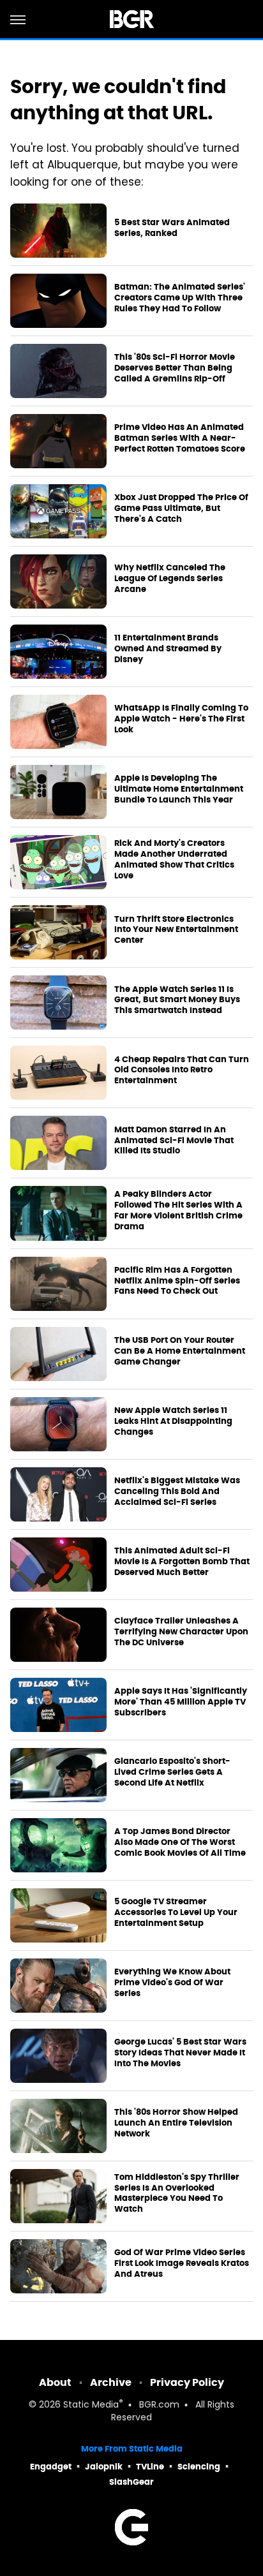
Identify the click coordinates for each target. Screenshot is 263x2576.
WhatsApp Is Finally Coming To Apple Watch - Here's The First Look (181, 719)
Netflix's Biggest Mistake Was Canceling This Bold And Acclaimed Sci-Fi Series (177, 1492)
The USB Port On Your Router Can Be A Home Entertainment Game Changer (180, 1351)
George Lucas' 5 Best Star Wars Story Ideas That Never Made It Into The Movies (180, 2053)
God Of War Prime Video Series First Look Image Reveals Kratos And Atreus (182, 2263)
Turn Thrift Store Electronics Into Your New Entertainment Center (176, 930)
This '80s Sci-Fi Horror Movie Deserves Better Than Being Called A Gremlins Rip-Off (175, 368)
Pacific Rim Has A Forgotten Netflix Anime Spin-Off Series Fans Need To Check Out (177, 1281)
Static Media (91, 2405)
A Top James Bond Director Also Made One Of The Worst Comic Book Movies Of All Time (180, 1842)
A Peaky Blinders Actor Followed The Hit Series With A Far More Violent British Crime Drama (178, 1210)
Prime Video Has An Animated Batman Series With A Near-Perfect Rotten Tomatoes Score (180, 438)
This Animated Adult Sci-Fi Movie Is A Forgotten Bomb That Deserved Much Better (182, 1562)
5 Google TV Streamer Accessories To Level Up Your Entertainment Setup (176, 1913)
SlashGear (131, 2482)
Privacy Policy (187, 2382)
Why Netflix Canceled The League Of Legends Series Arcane (170, 579)
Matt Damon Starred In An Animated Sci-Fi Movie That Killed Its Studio (174, 1141)
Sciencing (199, 2467)
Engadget (51, 2467)
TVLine (150, 2467)
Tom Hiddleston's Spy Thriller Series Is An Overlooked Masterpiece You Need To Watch (177, 2194)
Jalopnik (104, 2467)
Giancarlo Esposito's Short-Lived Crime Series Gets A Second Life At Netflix (172, 1772)
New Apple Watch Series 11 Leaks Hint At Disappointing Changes (173, 1421)
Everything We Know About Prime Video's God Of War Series (172, 1983)
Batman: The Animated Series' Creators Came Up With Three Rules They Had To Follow (180, 298)
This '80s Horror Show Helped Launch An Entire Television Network (176, 2123)
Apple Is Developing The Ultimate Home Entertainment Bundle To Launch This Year (179, 789)
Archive (111, 2382)
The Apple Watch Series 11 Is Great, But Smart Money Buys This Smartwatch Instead (177, 1000)
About (55, 2382)
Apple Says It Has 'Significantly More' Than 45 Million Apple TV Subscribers (181, 1702)
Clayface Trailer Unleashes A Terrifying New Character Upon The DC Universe (181, 1632)
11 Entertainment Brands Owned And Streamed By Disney (168, 649)
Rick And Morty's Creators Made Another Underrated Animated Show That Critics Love (174, 860)
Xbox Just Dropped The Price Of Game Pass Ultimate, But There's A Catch (181, 508)
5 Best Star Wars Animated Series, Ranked (172, 228)
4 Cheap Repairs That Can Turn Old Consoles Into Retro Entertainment (182, 1070)
